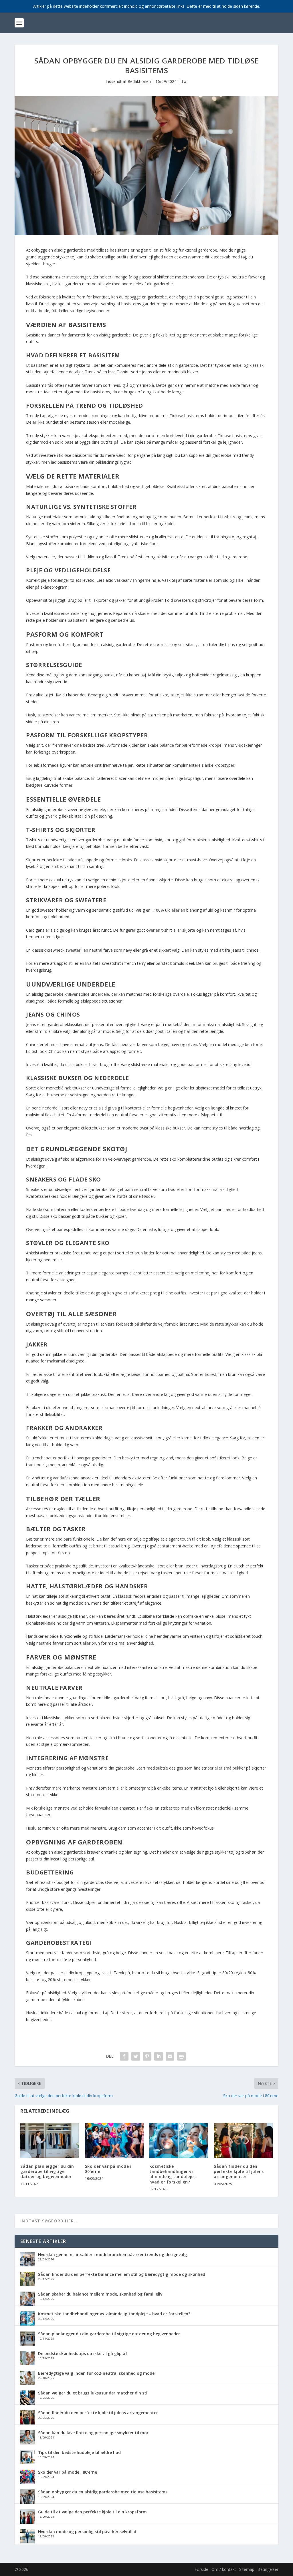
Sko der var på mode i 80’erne (108, 2169)
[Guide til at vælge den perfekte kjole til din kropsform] (27, 2517)
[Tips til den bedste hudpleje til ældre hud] (27, 2458)
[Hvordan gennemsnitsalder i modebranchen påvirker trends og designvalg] (27, 2260)
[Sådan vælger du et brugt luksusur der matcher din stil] (27, 2398)
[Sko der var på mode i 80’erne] (114, 2140)
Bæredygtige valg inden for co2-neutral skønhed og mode (96, 2373)
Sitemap (247, 2569)
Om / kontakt (224, 2569)
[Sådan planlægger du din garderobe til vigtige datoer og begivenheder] (50, 2140)
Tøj (184, 81)
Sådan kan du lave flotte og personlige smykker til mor (93, 2433)
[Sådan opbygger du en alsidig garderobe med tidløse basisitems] (27, 2497)
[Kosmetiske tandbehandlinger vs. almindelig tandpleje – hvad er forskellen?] (179, 2140)
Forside (201, 2569)
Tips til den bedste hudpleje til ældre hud (79, 2452)
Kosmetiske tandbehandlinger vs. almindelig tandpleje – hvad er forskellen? (173, 2174)
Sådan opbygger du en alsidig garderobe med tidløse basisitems (103, 2492)
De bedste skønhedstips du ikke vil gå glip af (83, 2353)
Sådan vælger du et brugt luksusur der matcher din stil (93, 2393)
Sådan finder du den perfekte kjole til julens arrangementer (239, 2171)
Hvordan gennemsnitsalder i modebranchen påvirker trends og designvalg (112, 2255)
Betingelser (268, 2569)
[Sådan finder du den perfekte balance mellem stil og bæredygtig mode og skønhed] (27, 2280)
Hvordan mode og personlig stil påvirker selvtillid (87, 2532)
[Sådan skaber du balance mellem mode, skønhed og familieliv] (27, 2299)
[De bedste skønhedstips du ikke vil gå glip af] (27, 2359)
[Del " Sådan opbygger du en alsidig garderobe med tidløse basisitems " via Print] (181, 2056)
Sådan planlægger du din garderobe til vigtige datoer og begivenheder (47, 2171)
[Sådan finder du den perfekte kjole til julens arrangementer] (243, 2140)
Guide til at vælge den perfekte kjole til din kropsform (92, 2512)
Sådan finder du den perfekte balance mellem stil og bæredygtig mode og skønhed (122, 2274)
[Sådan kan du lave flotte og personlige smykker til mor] (27, 2438)
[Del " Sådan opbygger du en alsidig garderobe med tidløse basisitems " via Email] (170, 2056)
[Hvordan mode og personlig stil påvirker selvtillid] (27, 2537)
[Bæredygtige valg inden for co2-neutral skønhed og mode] (27, 2378)
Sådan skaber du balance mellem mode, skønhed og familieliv (100, 2294)
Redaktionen (139, 81)
